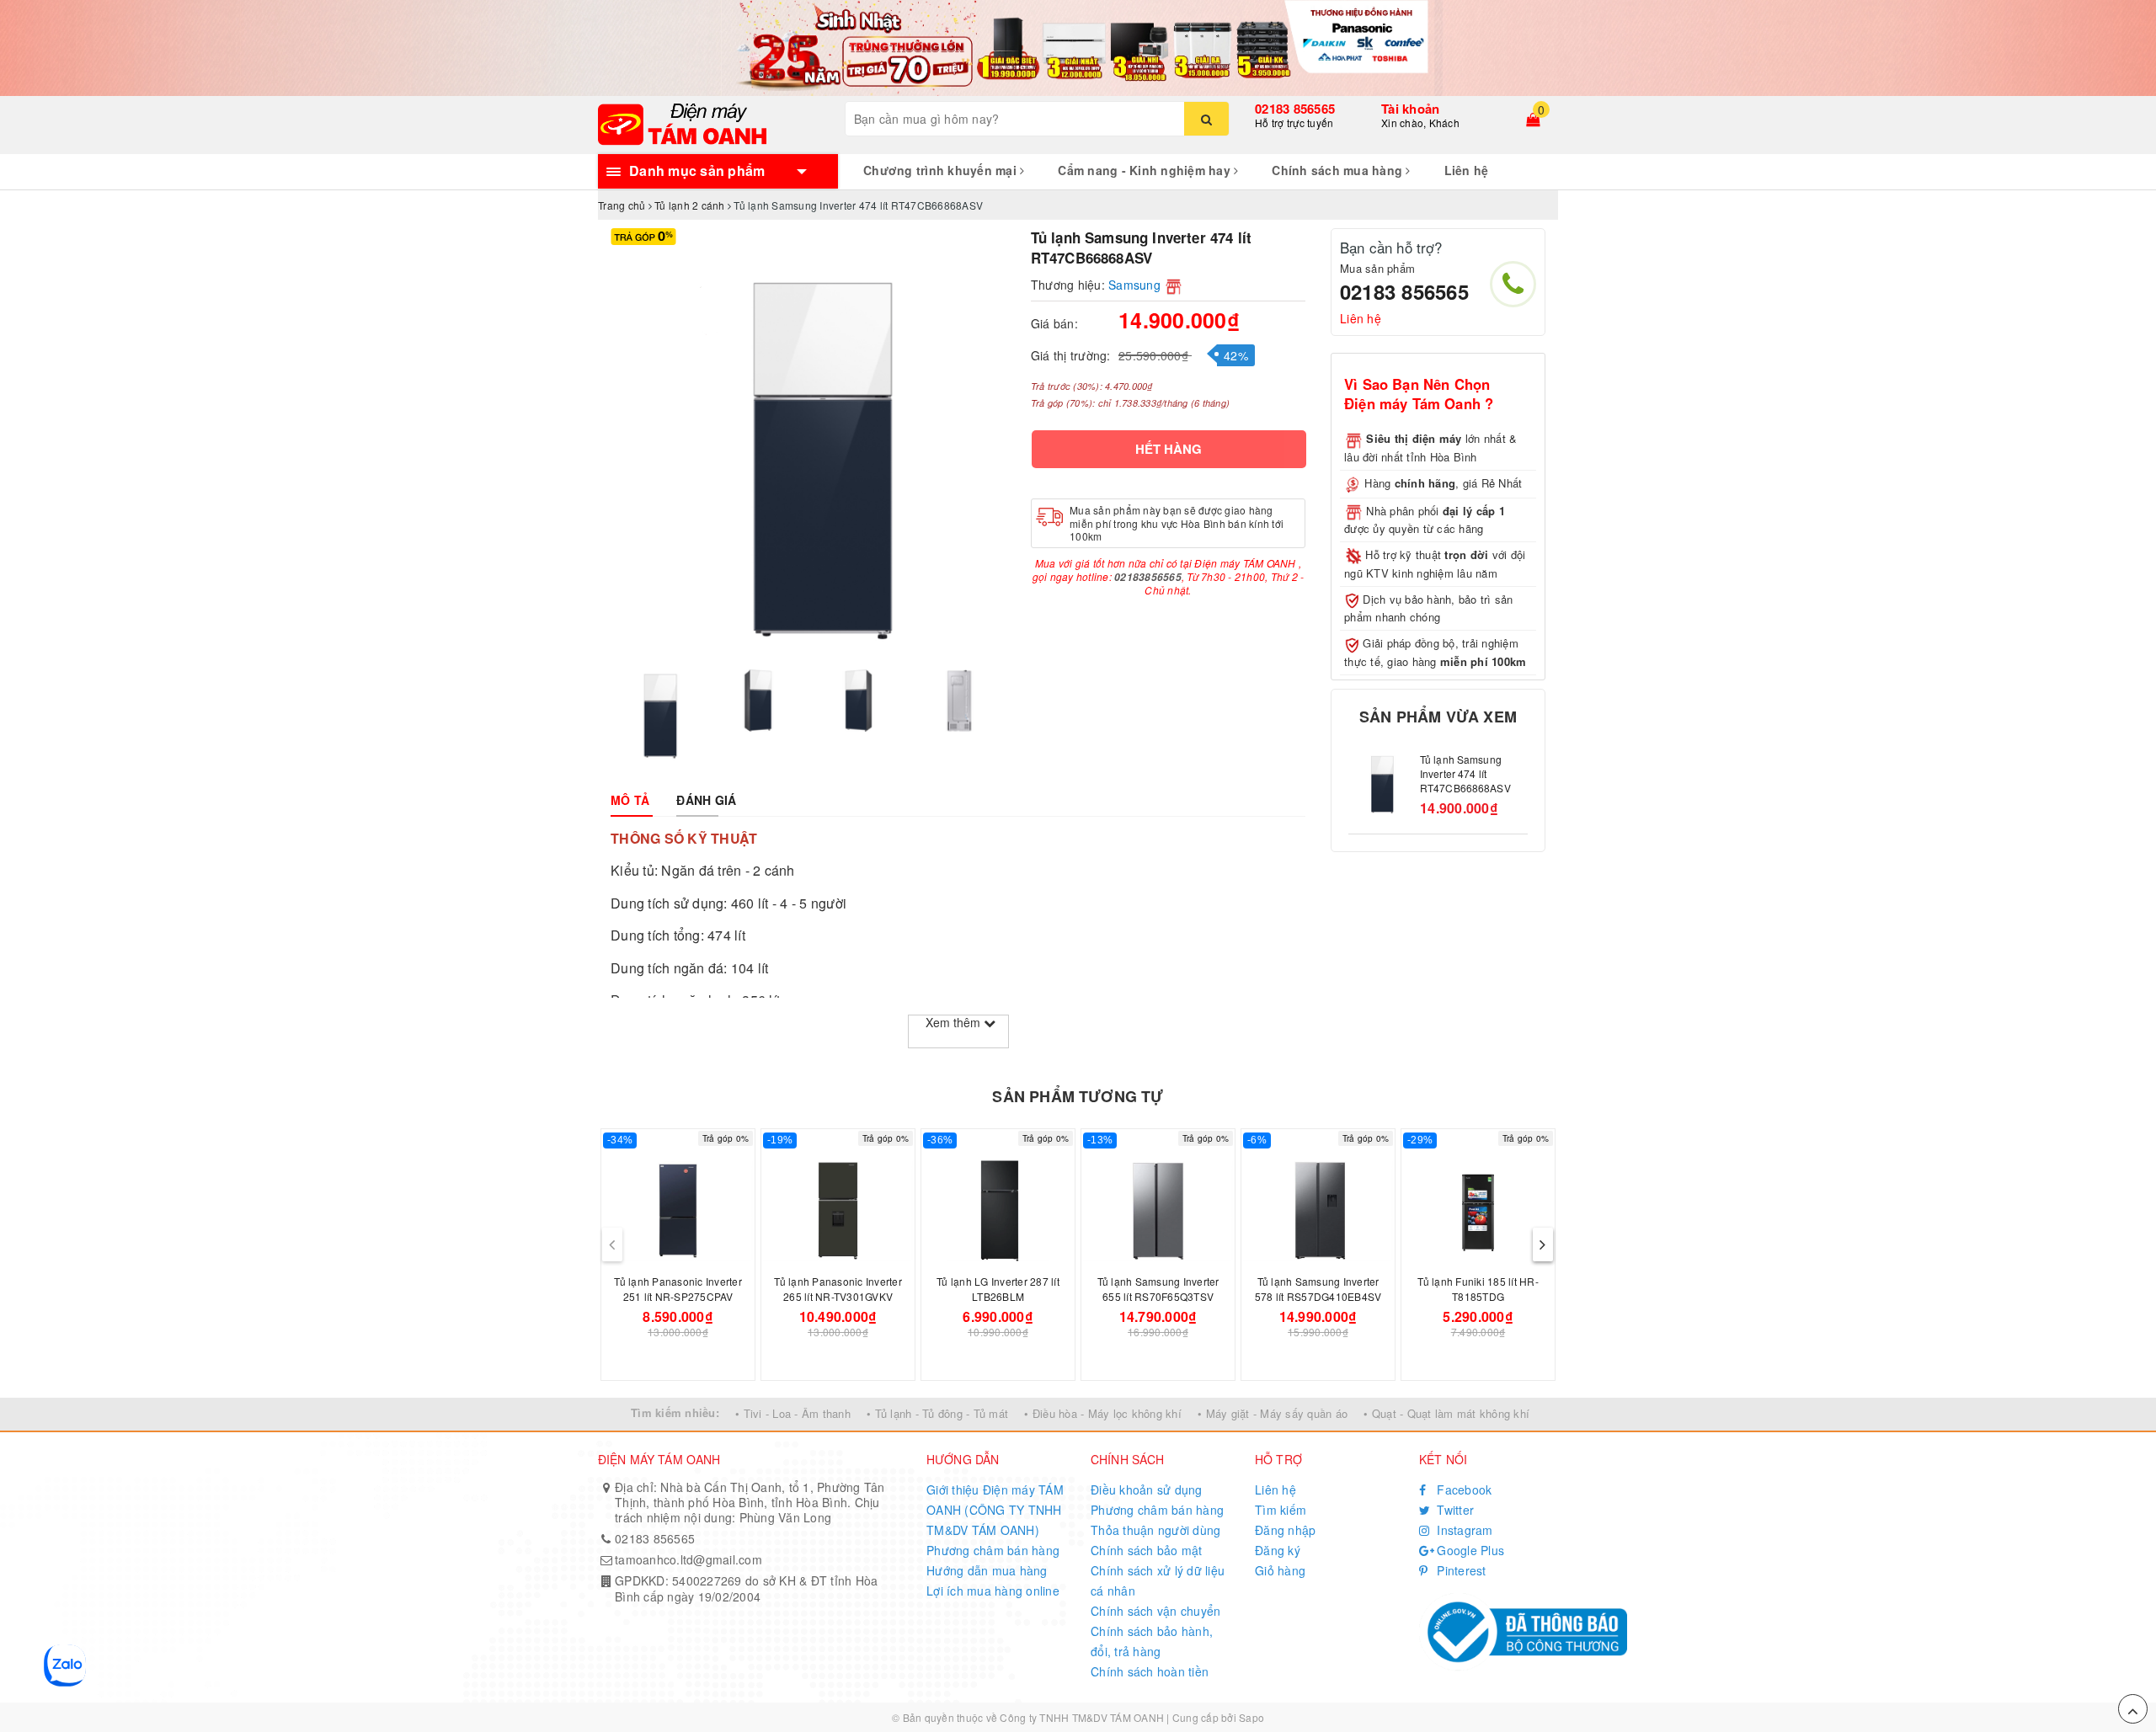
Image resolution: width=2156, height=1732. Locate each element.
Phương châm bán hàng (993, 1550)
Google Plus (1469, 1550)
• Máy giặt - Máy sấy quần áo (1273, 1413)
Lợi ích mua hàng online (993, 1591)
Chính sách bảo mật (1147, 1550)
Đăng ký (1278, 1550)
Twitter (1454, 1510)
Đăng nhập (1285, 1530)
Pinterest (1460, 1570)
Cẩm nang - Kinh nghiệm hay (1146, 170)
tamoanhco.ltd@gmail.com (688, 1559)
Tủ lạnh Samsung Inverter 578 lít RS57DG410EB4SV (1318, 1289)
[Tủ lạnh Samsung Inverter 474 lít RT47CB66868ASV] (1380, 784)
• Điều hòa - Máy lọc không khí (1103, 1413)
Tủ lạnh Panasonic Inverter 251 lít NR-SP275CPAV (678, 1289)
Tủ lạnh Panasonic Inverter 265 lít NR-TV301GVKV (838, 1289)
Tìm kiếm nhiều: (675, 1412)
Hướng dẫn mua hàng (987, 1570)
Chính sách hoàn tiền (1150, 1671)
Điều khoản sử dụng (1147, 1490)
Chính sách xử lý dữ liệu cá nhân (1158, 1580)
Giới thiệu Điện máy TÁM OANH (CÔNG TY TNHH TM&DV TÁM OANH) (995, 1510)
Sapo (1251, 1717)
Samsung (1134, 285)
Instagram (1463, 1530)
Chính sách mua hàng (1339, 170)
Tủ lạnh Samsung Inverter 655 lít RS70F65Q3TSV (1158, 1289)
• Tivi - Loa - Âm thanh (793, 1413)
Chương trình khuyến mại (942, 170)
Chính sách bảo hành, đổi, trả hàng (1152, 1641)
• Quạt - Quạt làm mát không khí (1446, 1413)
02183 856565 (1295, 109)
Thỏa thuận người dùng (1155, 1530)
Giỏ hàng (1280, 1570)
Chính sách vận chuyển (1155, 1611)
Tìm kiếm (1281, 1510)
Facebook (1462, 1490)
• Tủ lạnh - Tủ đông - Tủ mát (937, 1413)
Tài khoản (1410, 109)
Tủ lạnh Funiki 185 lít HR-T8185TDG (1478, 1289)
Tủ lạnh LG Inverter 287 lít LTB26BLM (998, 1289)
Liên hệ (1467, 170)
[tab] (630, 800)
